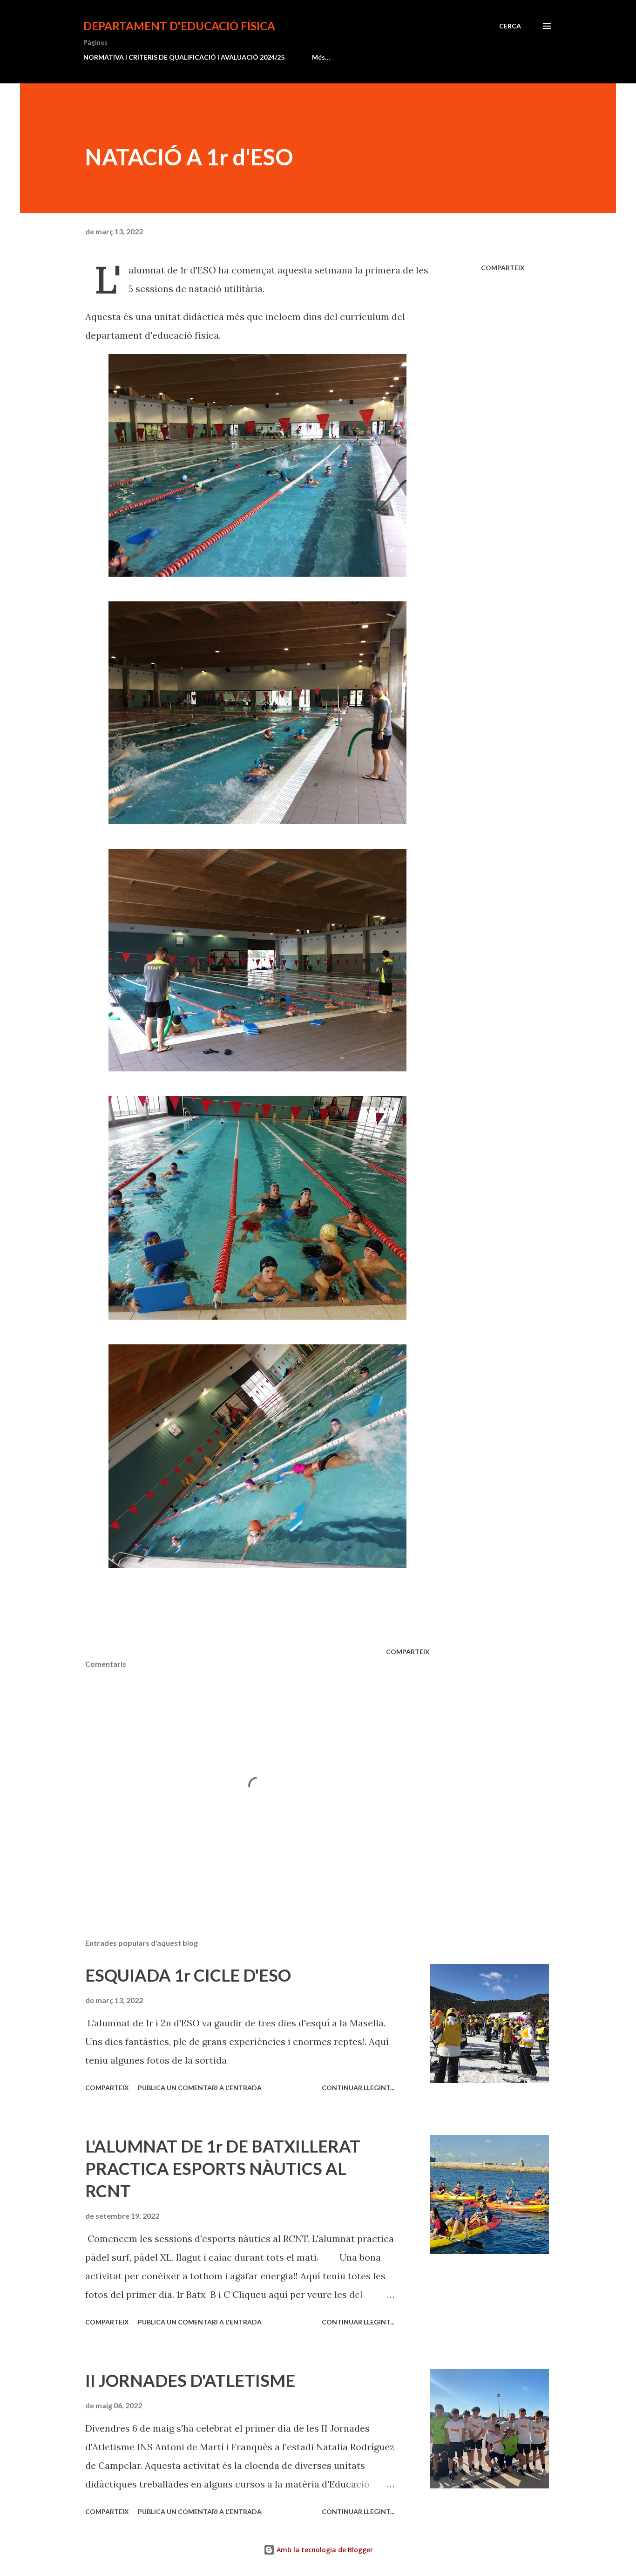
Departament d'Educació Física (179, 26)
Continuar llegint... (358, 2088)
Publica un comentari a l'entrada (200, 2088)
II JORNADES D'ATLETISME (190, 2380)
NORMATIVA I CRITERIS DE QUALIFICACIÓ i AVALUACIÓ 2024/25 (184, 57)
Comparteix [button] (503, 268)
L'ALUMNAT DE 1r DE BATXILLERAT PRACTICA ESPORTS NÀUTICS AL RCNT (223, 2168)
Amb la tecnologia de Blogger (324, 2550)
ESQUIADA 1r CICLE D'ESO (188, 1975)
